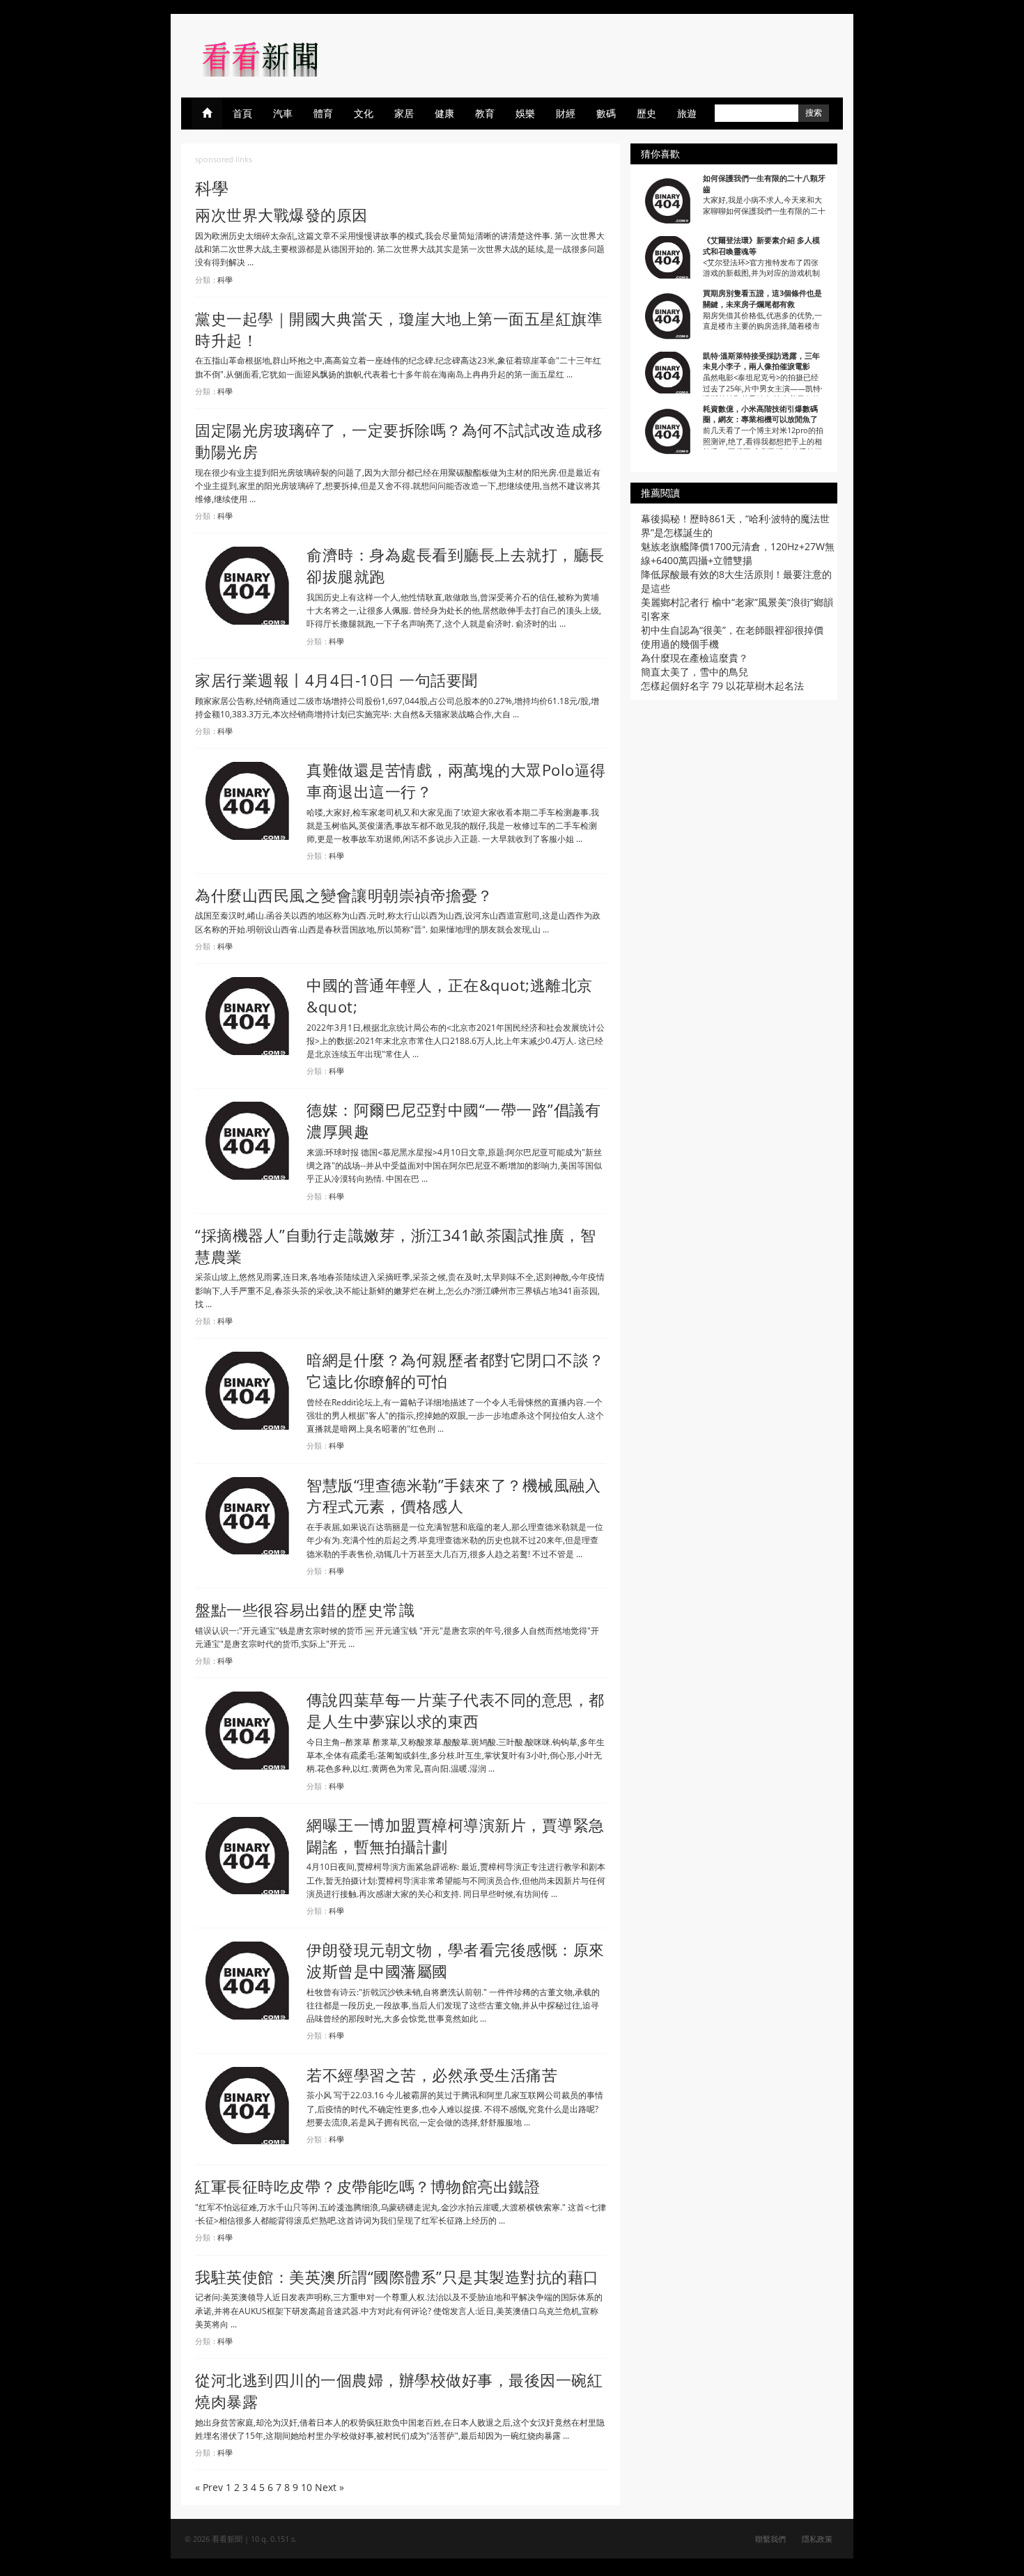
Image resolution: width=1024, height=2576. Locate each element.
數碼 (606, 113)
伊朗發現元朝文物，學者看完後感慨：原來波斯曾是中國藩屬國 (456, 1960)
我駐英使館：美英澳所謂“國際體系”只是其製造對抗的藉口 (397, 2277)
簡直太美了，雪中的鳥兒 (695, 672)
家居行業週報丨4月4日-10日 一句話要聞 (336, 680)
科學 (225, 280)
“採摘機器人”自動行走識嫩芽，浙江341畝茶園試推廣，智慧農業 (395, 1246)
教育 (485, 113)
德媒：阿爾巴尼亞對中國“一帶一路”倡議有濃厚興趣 (453, 1120)
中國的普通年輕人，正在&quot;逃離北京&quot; (450, 996)
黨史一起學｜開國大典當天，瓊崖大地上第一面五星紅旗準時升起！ (399, 329)
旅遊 (687, 113)
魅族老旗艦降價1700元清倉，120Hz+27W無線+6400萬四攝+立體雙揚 (738, 553)
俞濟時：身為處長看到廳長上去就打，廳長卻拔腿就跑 (456, 565)
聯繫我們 (770, 2539)
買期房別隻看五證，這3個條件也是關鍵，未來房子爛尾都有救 (762, 298)
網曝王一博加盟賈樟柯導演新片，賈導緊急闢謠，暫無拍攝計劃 (456, 1835)
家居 (404, 113)
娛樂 (525, 113)
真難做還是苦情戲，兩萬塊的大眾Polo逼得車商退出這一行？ (456, 780)
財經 (566, 113)
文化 (364, 113)
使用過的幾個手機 (680, 644)
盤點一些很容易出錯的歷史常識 (305, 1609)
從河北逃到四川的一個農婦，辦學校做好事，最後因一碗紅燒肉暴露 (399, 2390)
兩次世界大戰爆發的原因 (281, 214)
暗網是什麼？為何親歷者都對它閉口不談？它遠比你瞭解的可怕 (456, 1370)
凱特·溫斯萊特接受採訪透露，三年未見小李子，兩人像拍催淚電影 (761, 361)
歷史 (646, 113)
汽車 (283, 113)
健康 (444, 113)
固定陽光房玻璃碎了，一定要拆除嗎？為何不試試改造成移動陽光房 (399, 440)
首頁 (242, 113)
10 (307, 2487)
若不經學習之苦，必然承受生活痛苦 (432, 2075)
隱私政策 (817, 2539)
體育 (323, 113)
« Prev (209, 2487)
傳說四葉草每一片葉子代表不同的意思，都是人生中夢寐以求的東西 (456, 1710)
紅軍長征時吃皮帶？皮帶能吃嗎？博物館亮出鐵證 (367, 2186)
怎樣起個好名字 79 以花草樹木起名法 (722, 686)
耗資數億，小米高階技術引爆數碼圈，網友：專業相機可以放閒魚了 (760, 414)
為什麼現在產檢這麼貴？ (695, 658)
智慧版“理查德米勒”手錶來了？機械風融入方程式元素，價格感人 (453, 1496)
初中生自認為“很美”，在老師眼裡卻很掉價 (732, 630)
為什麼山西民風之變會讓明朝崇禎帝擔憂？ (344, 895)
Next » (329, 2487)
